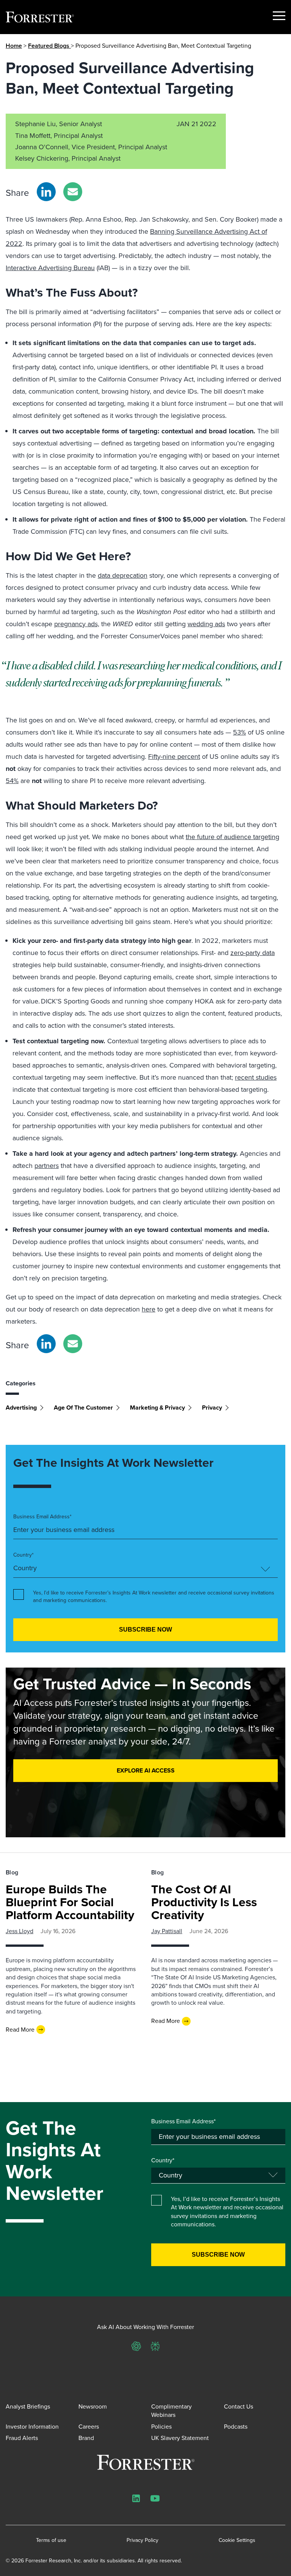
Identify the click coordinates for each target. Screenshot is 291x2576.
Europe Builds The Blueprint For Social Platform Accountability (70, 1902)
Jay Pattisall (167, 1931)
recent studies (256, 1077)
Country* (23, 1555)
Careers (89, 2427)
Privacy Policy (142, 2540)
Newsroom (93, 2406)
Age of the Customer (83, 1408)
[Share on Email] (73, 192)
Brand (86, 2438)
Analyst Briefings (28, 2406)
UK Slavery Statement (180, 2438)
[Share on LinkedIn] (46, 192)
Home (14, 46)
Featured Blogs (49, 46)
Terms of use (51, 2540)
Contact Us (239, 2406)
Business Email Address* (42, 1517)
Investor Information (32, 2427)
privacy (212, 1408)
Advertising (21, 1408)
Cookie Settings (237, 2540)
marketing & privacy (157, 1408)
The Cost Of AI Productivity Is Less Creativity (204, 1902)
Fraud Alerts (22, 2438)
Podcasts (236, 2427)
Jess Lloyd (20, 1931)
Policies (161, 2427)
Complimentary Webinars (171, 2411)
